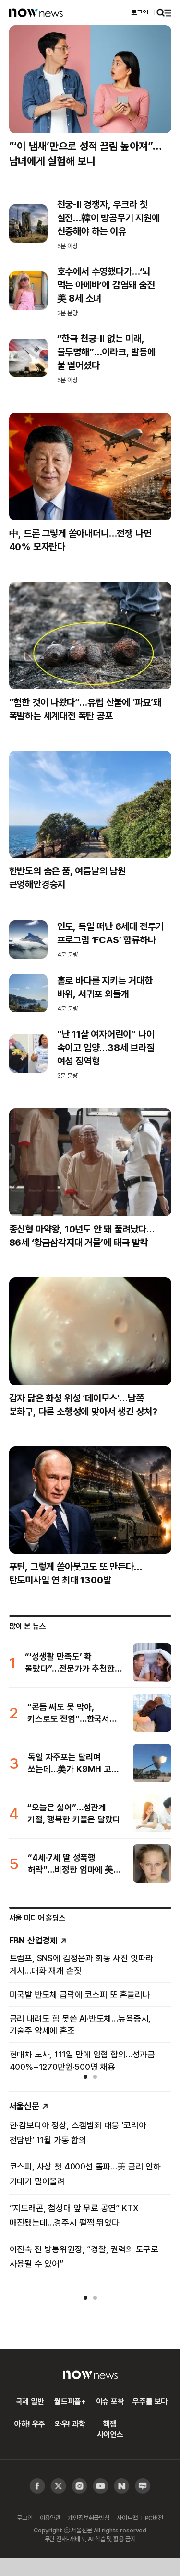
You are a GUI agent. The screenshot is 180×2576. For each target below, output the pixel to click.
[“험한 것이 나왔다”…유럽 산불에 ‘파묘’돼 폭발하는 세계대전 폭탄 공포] (90, 636)
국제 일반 (30, 2401)
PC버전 (154, 2518)
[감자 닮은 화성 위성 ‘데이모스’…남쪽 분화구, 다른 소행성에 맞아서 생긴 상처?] (90, 1331)
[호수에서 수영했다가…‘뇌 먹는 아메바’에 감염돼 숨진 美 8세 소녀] (28, 291)
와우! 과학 (70, 2424)
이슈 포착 (110, 2401)
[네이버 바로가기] (122, 2486)
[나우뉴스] (36, 12)
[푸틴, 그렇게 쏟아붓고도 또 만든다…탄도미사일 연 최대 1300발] (90, 1500)
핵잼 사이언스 (110, 2429)
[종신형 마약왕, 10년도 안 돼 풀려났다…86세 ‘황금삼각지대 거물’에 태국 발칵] (90, 1162)
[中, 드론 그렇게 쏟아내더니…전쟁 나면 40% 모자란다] (90, 467)
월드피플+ (70, 2401)
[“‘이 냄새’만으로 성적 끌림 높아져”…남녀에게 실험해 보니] (90, 79)
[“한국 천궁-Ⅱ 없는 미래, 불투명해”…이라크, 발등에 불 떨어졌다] (28, 358)
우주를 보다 (150, 2401)
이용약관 (50, 2518)
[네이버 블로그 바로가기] (143, 2486)
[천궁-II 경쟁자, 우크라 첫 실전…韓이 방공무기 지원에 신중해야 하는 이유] (28, 224)
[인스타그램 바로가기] (101, 2486)
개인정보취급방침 (89, 2518)
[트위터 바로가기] (58, 2486)
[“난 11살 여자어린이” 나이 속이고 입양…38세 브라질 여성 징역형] (28, 1053)
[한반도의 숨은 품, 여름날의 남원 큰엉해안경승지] (90, 805)
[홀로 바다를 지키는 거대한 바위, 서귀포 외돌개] (28, 993)
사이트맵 (127, 2518)
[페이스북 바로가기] (37, 2486)
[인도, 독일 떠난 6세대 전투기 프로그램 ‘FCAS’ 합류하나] (28, 939)
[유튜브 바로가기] (79, 2486)
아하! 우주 (30, 2424)
